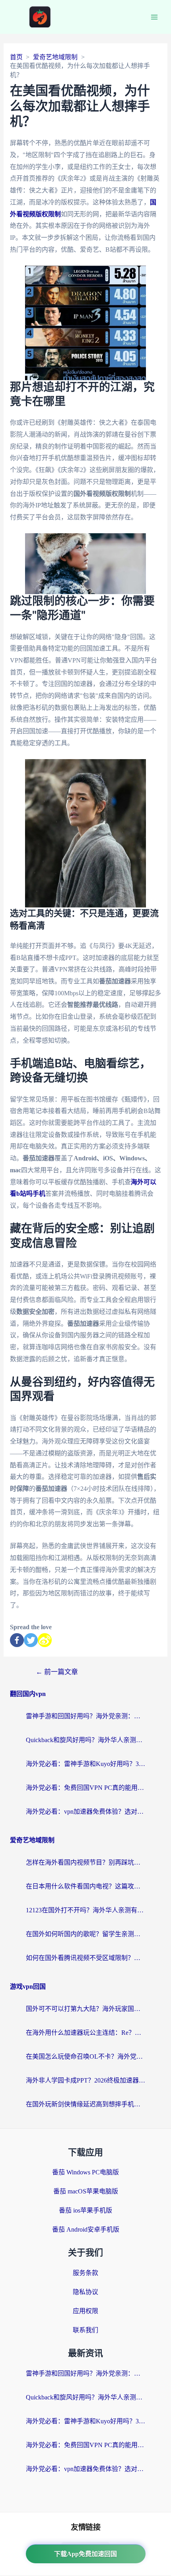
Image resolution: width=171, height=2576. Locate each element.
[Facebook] (17, 1640)
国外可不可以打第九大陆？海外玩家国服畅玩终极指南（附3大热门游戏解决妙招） (85, 2009)
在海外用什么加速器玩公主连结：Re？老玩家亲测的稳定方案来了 (85, 2033)
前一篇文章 (57, 1672)
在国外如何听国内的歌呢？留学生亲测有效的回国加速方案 (85, 1934)
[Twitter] (31, 1640)
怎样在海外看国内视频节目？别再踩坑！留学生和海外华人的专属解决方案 (85, 1862)
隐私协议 (85, 2292)
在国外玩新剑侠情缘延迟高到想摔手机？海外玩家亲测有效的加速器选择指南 (85, 2104)
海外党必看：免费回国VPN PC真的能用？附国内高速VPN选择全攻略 (85, 1788)
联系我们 (85, 2330)
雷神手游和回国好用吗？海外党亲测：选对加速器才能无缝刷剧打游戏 (85, 1716)
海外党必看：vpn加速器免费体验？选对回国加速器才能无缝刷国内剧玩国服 (85, 1812)
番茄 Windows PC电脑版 (85, 2172)
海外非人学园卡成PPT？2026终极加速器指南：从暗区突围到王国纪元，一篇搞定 (85, 2080)
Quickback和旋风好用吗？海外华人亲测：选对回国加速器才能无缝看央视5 (85, 1740)
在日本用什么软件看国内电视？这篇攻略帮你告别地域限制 (85, 1886)
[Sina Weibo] (45, 1640)
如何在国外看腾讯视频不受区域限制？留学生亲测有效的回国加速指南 (85, 1958)
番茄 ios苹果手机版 (85, 2210)
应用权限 (85, 2311)
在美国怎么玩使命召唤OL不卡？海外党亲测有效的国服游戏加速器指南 (85, 2056)
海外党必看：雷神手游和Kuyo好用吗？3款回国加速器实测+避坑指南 (85, 1764)
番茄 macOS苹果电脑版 (86, 2191)
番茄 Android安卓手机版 (86, 2229)
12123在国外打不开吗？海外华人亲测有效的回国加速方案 (85, 1910)
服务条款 (85, 2273)
